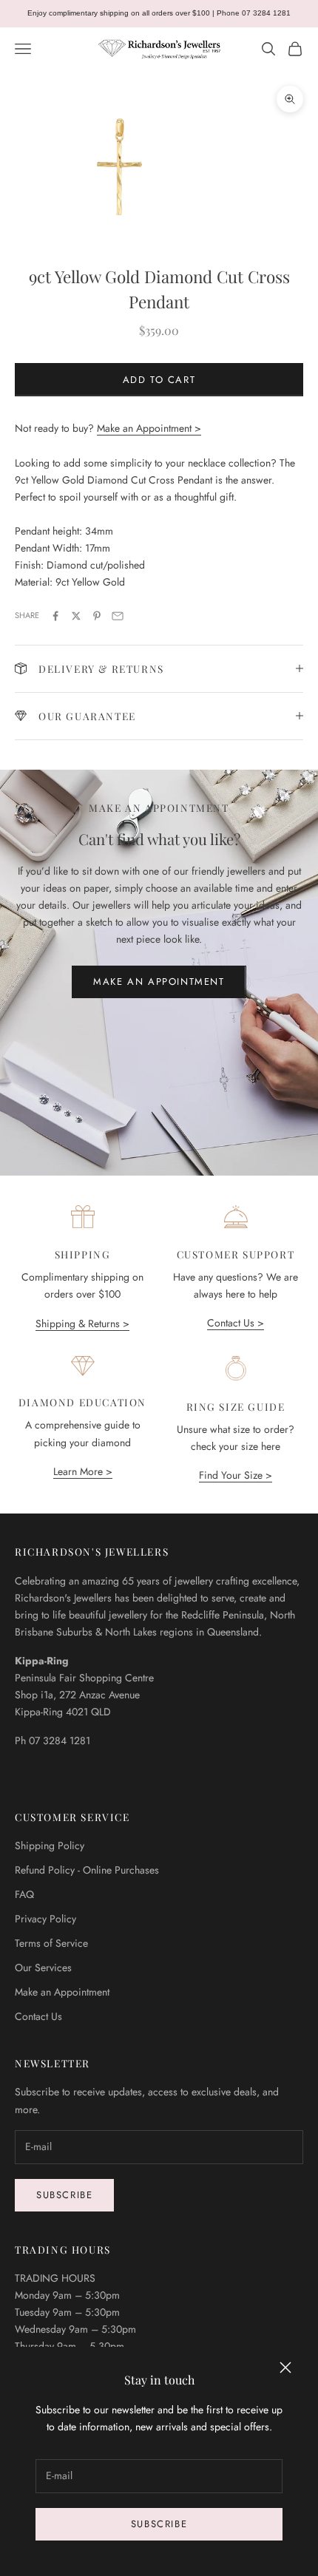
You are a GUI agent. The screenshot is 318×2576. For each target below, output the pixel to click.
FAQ (24, 1894)
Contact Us (38, 2016)
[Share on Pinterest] (97, 616)
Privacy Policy (45, 1919)
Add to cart (159, 380)
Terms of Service (51, 1943)
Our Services (43, 1967)
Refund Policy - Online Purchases (87, 1870)
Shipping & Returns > (82, 1323)
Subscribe (159, 2524)
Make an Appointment (159, 982)
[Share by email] (118, 616)
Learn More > (83, 1471)
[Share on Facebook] (55, 616)
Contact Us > (236, 1323)
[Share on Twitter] (76, 616)
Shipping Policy (50, 1845)
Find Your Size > (236, 1475)
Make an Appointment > (149, 428)
